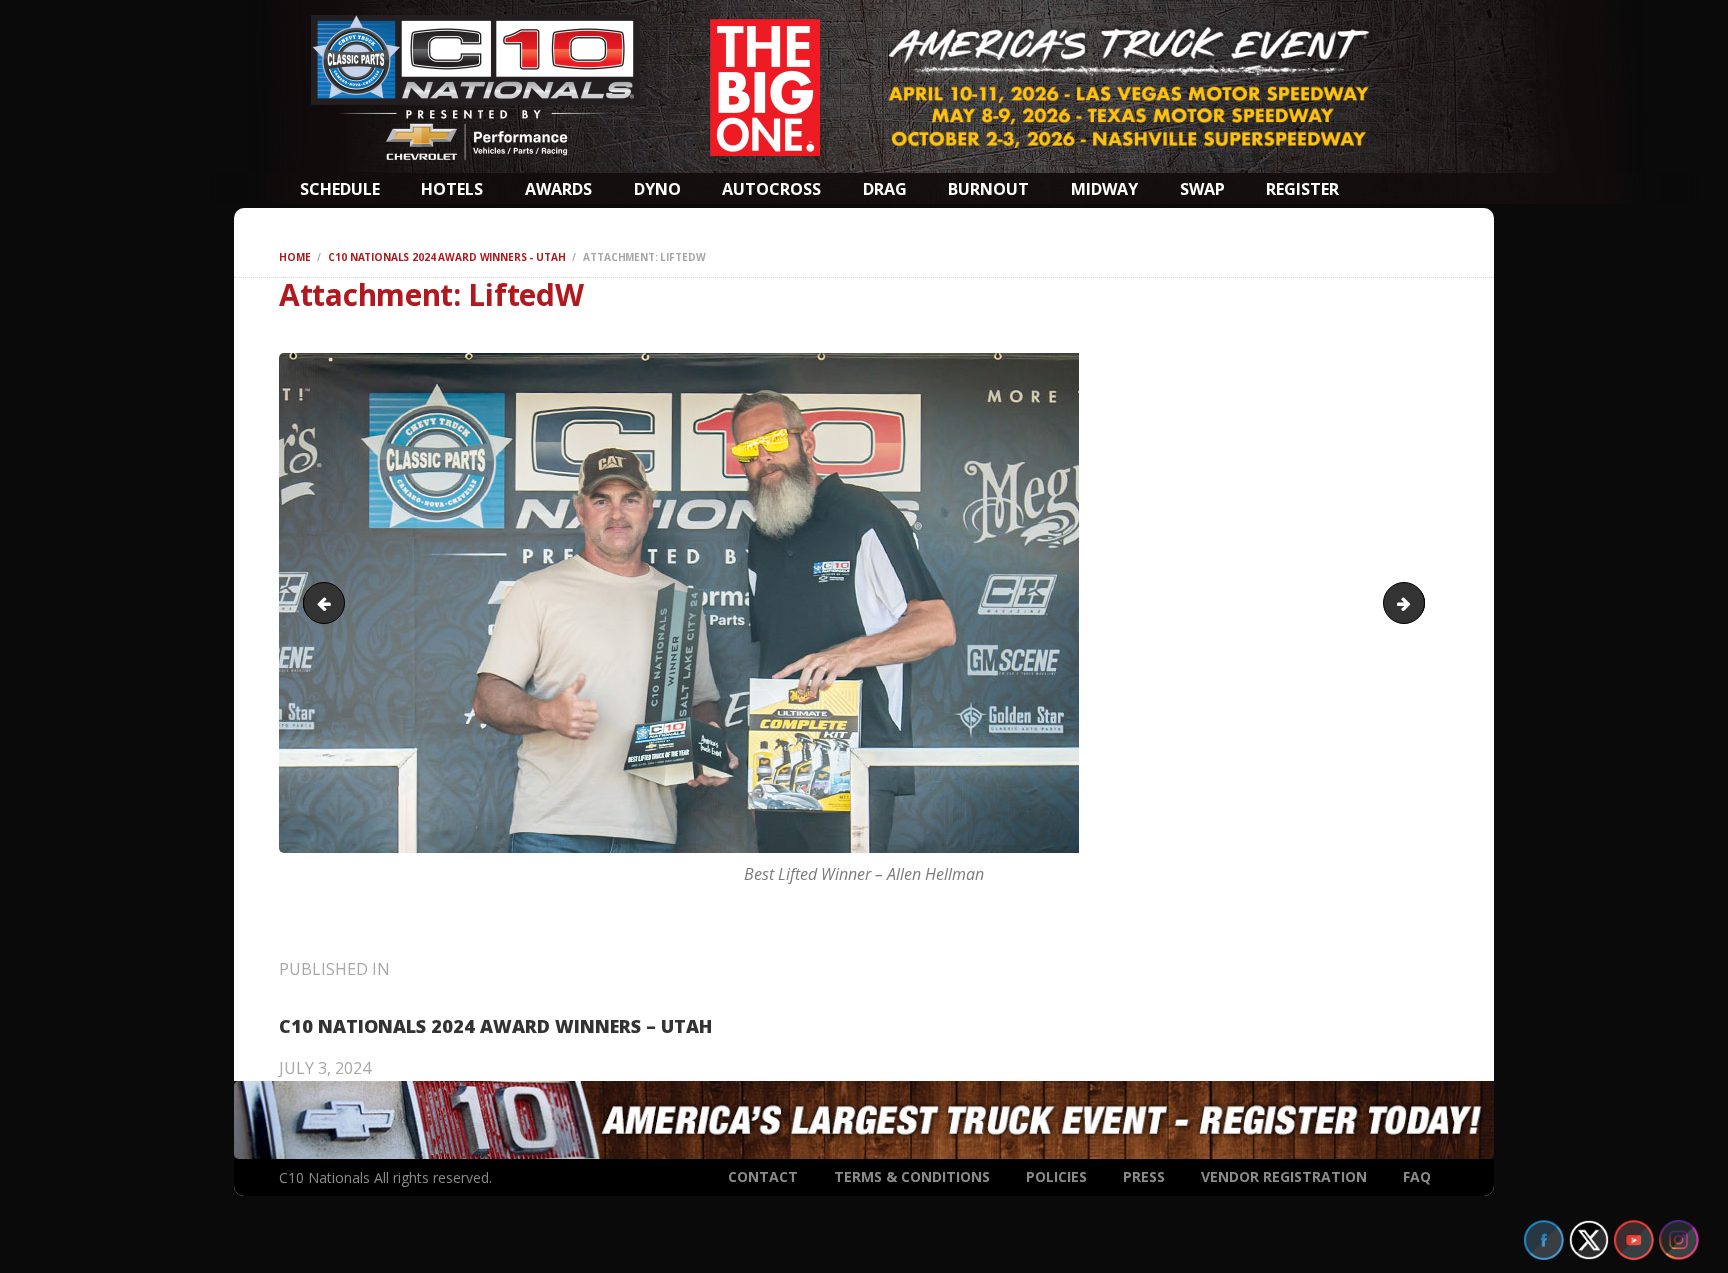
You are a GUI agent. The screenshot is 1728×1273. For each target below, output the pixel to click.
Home (294, 257)
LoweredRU (1416, 603)
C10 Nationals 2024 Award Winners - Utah (446, 257)
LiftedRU (328, 603)
